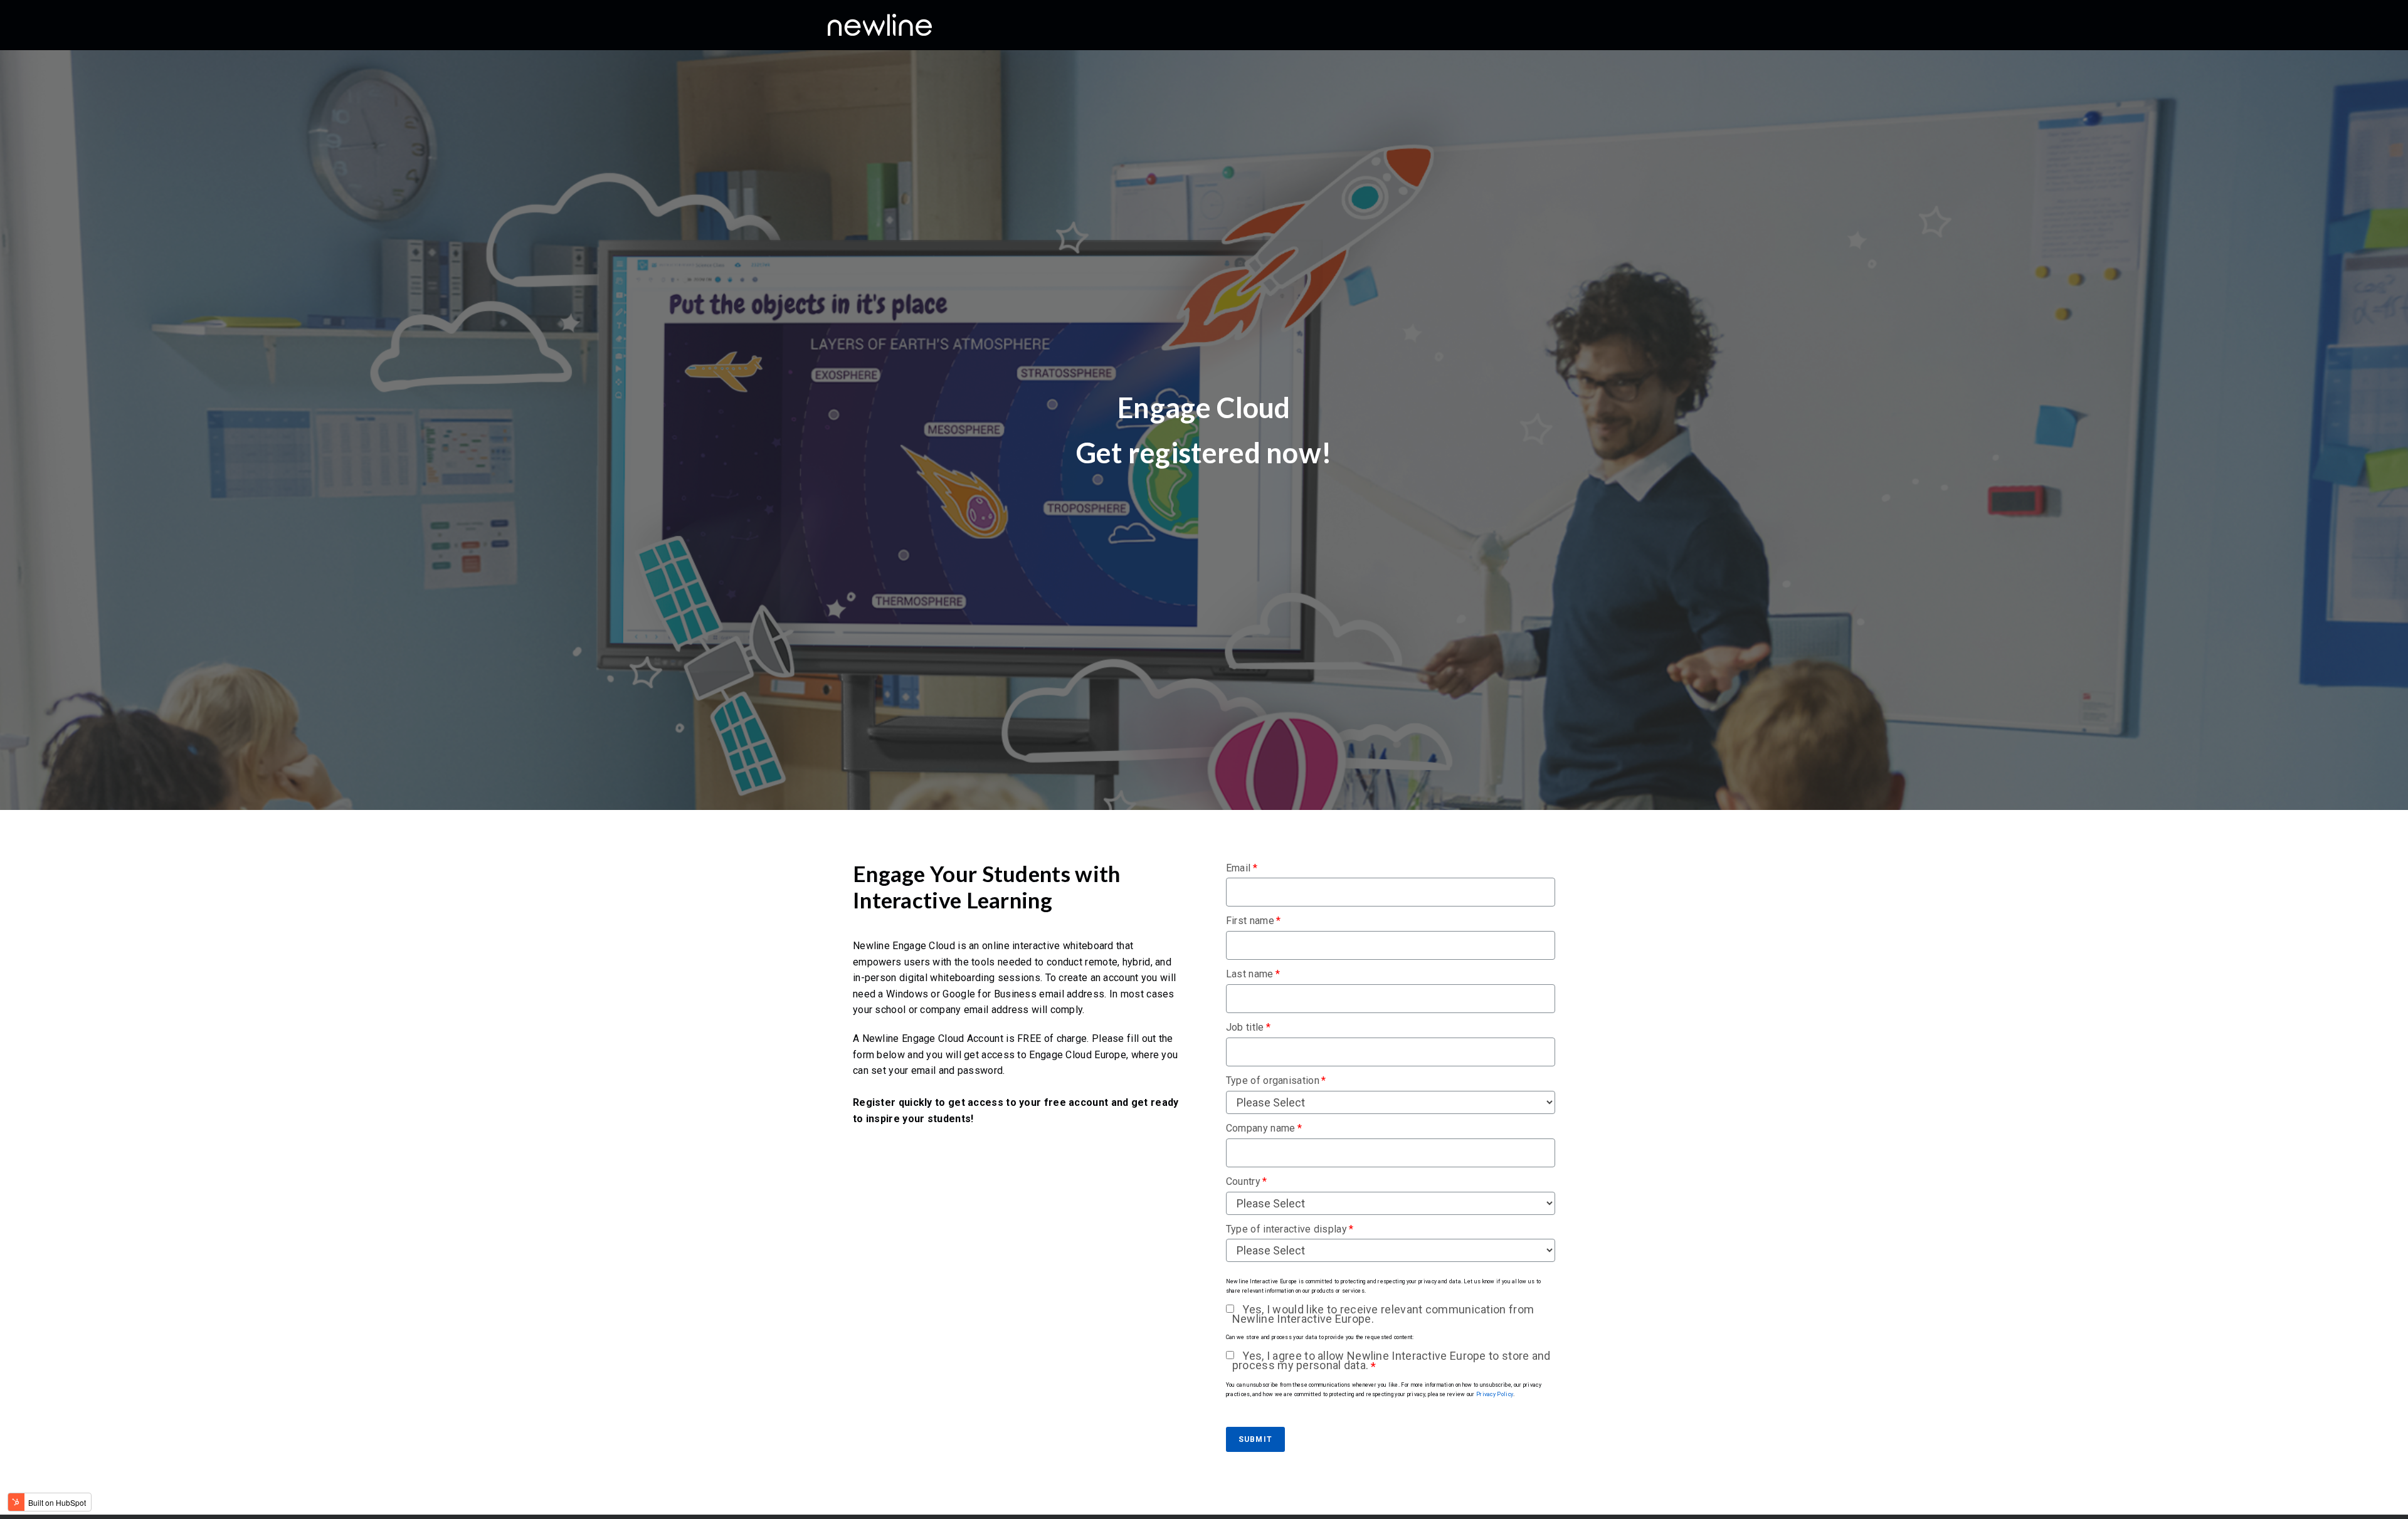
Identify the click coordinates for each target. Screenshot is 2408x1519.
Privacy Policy (1495, 1394)
